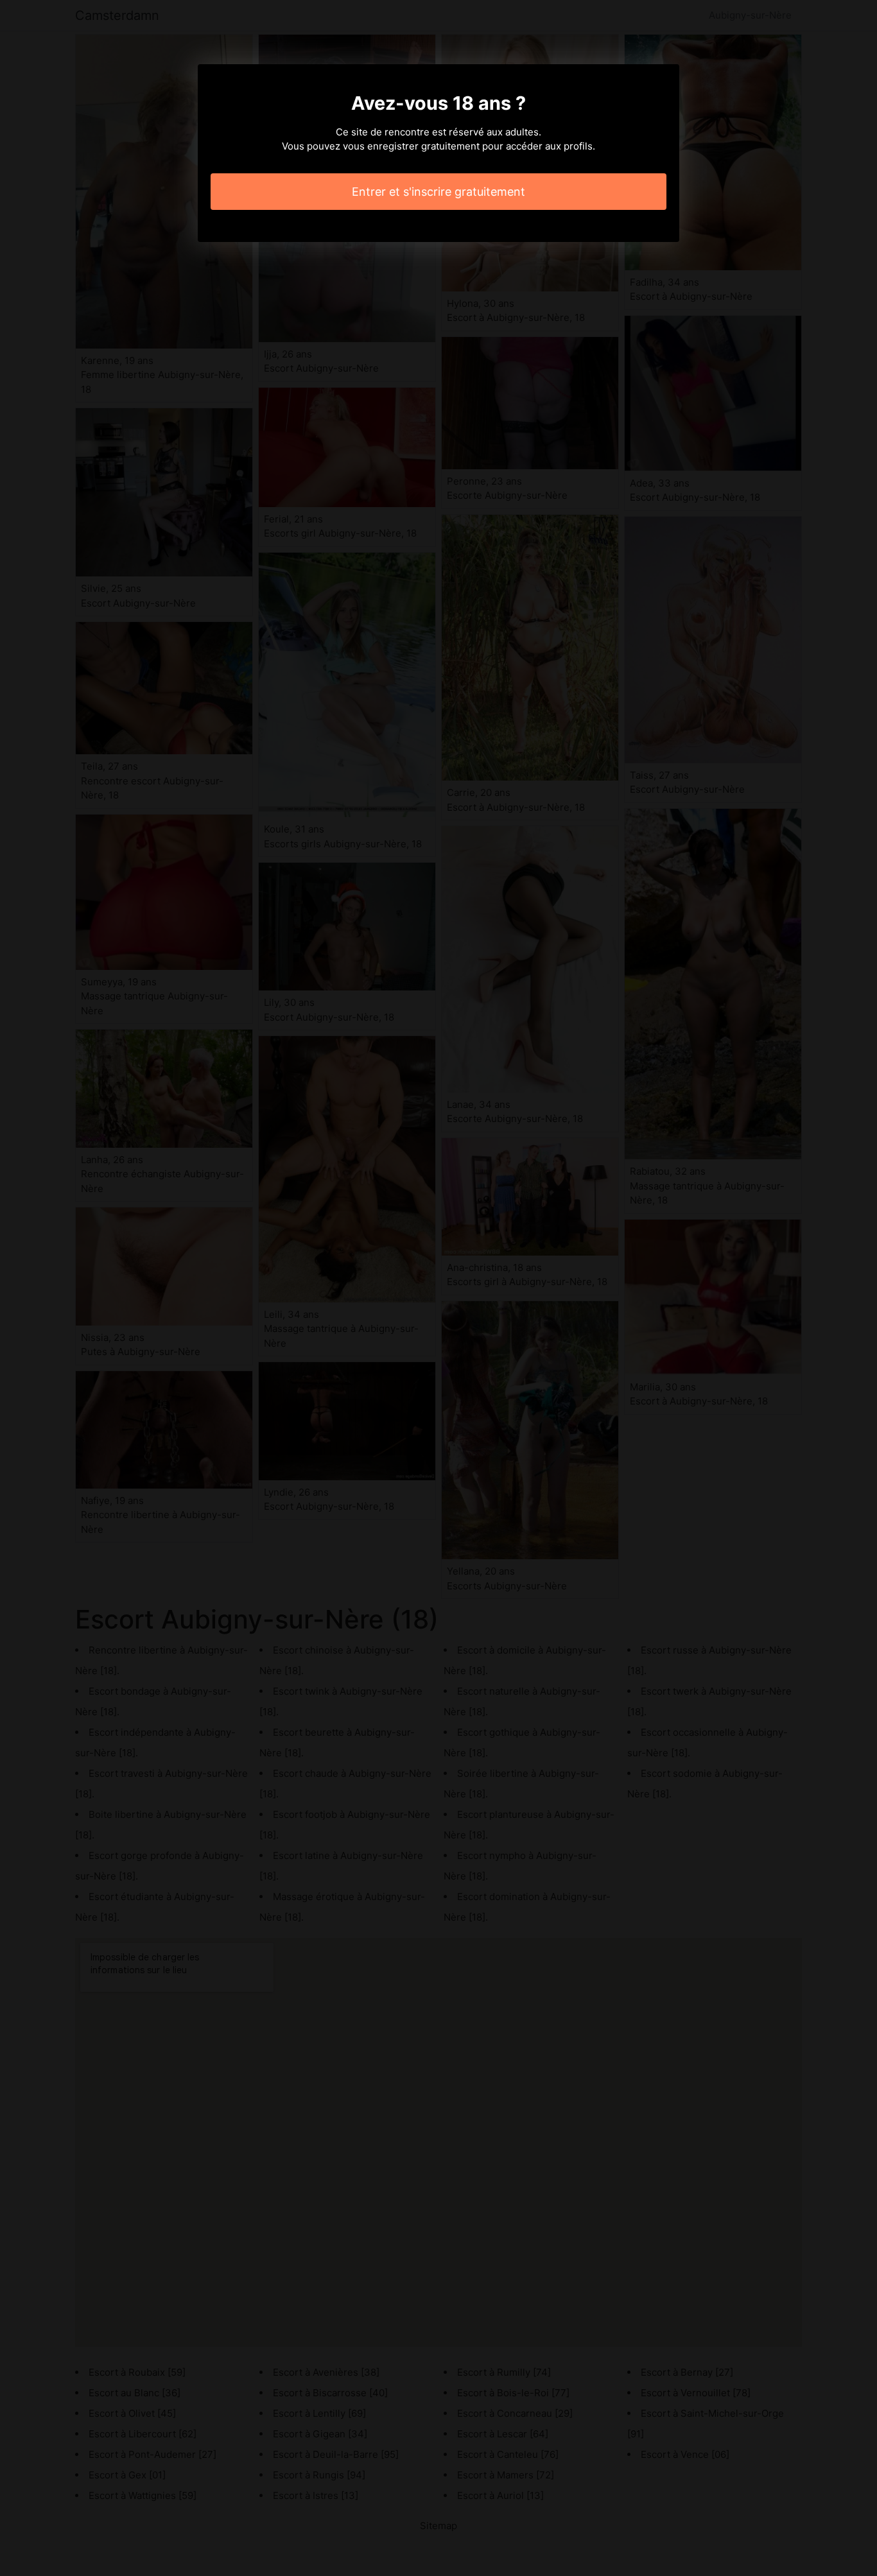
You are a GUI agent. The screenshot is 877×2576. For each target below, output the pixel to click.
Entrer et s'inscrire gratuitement (438, 192)
